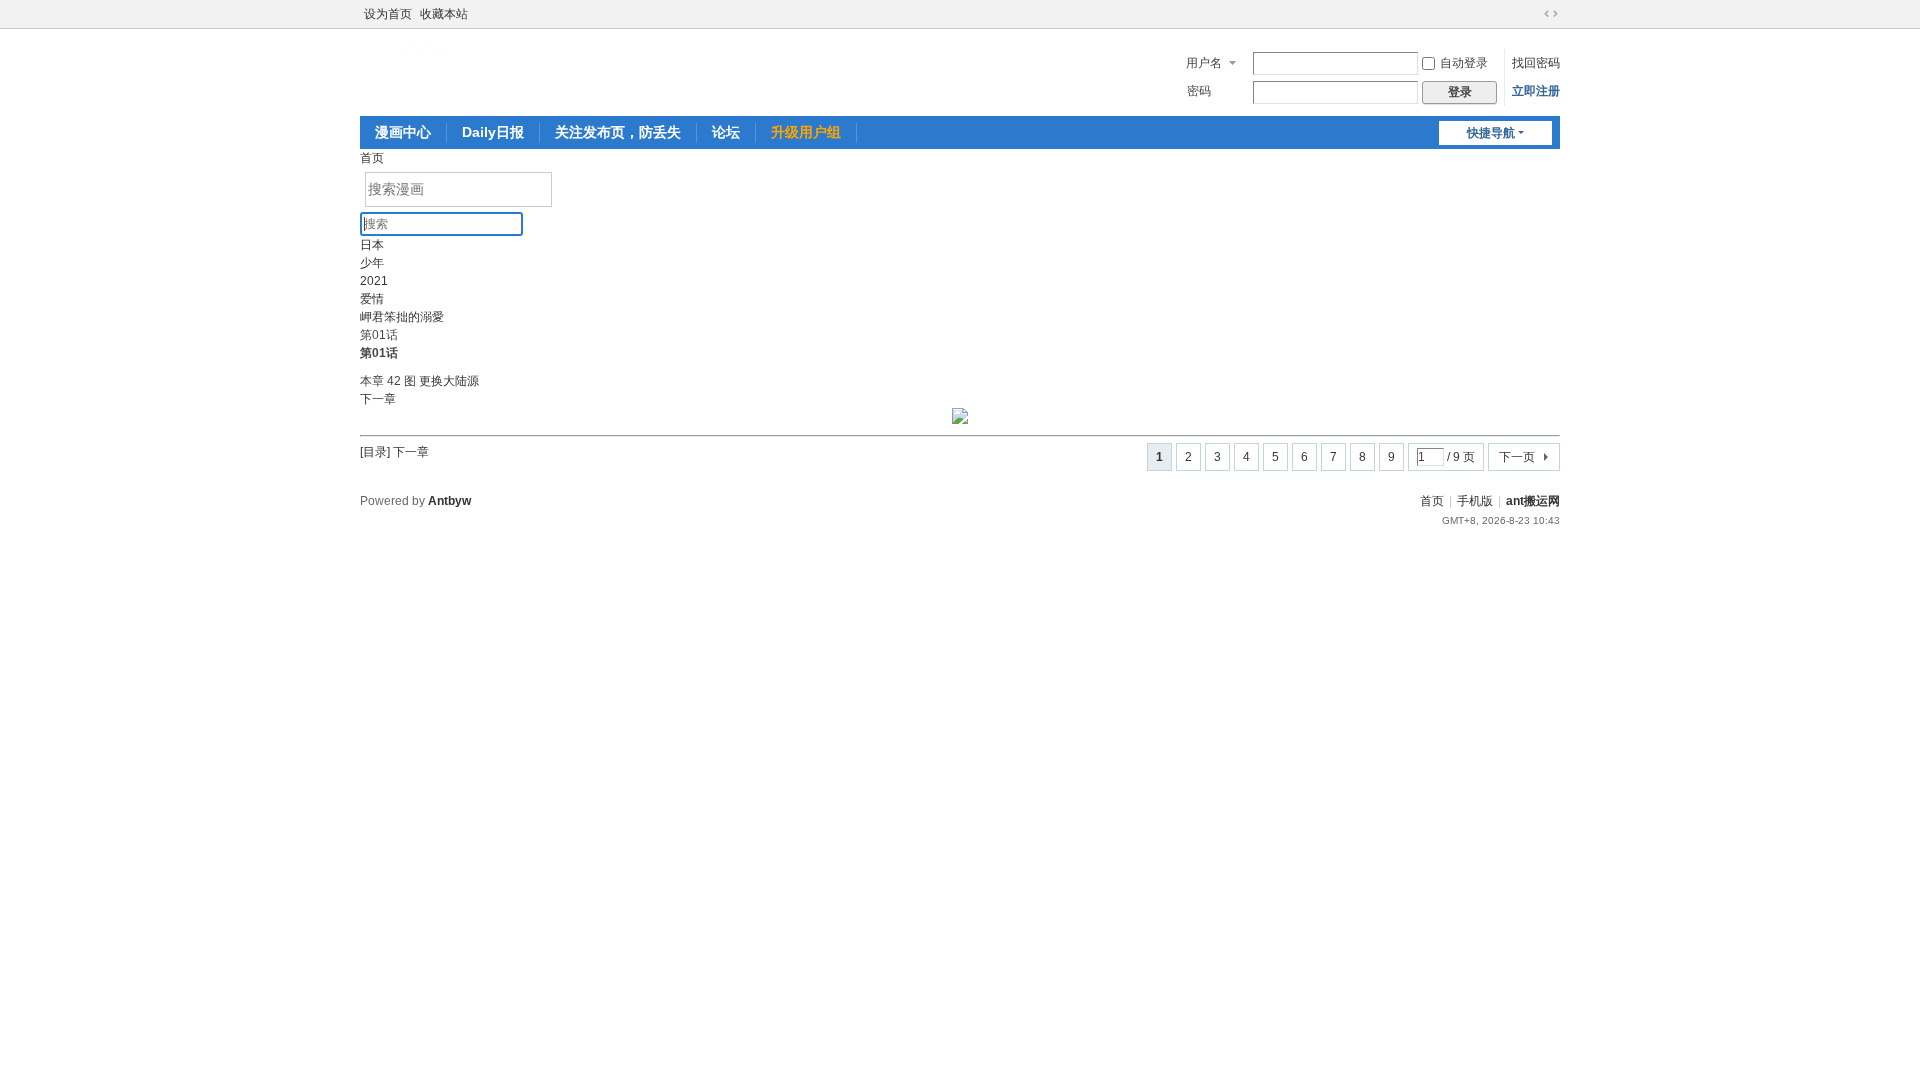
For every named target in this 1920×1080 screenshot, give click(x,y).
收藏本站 (444, 14)
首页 (372, 158)
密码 (1199, 91)
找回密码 (1536, 63)
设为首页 (388, 14)
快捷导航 (1491, 133)
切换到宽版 (1551, 14)
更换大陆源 (449, 381)
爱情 (372, 299)
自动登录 (1464, 63)
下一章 (378, 399)
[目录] (375, 452)
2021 (374, 281)
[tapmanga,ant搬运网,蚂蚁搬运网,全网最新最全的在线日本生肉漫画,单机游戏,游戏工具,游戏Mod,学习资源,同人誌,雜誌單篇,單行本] (424, 50)
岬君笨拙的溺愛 (402, 317)
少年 (372, 263)
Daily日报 (493, 132)
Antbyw (449, 501)
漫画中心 (403, 132)
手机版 (1475, 501)
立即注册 (1536, 91)
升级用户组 (806, 132)
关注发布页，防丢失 (618, 132)
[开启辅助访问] (1532, 14)
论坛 (726, 132)
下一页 (1517, 457)
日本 (372, 245)
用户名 (1204, 63)
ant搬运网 (1533, 501)
